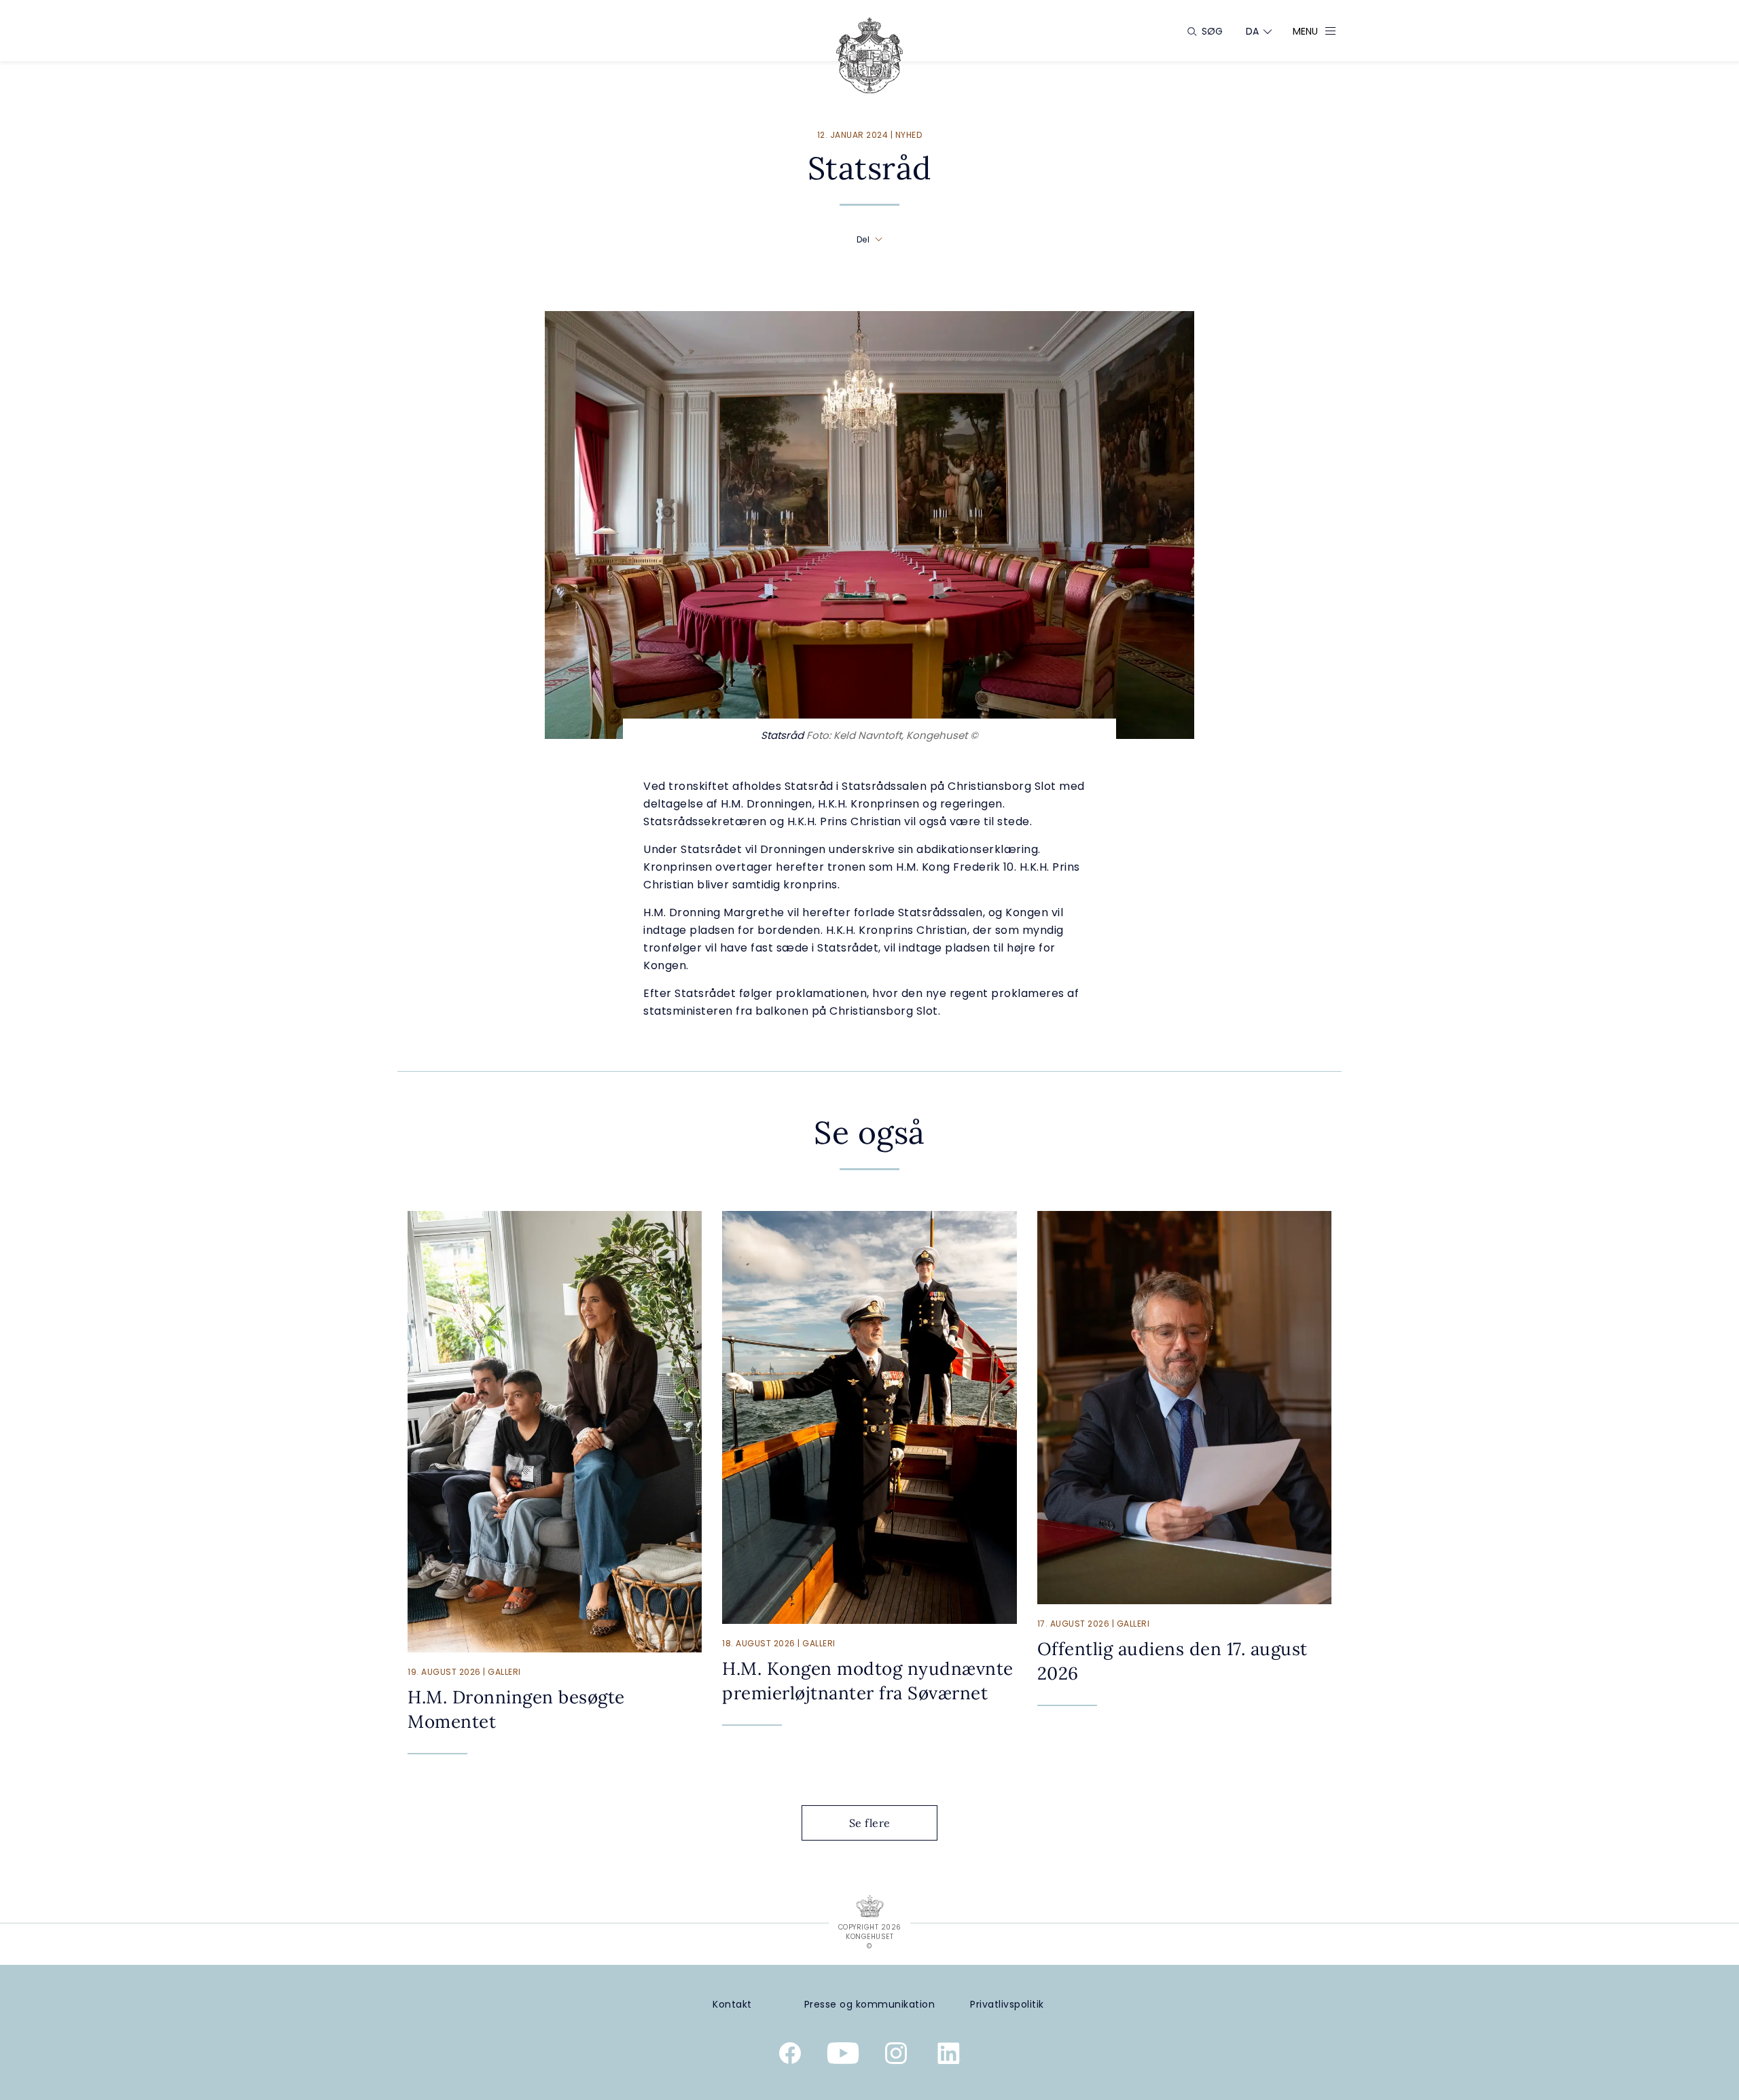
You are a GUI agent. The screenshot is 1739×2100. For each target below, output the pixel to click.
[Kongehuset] (869, 55)
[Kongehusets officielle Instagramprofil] (896, 2056)
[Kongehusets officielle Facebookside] (790, 2056)
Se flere (870, 1823)
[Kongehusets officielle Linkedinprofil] (949, 2056)
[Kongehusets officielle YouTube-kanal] (843, 2056)
